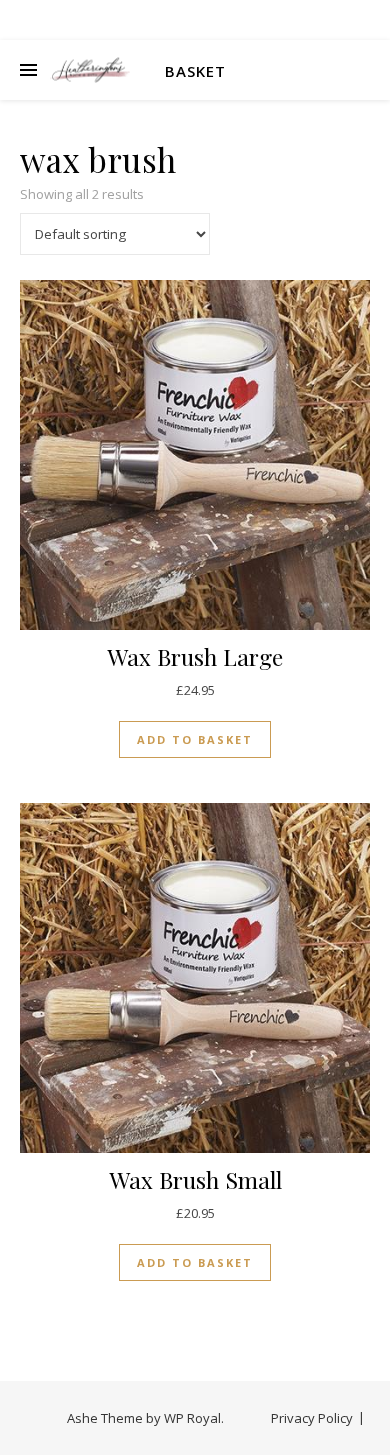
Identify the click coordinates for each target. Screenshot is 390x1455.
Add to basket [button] (195, 739)
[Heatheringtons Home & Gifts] (90, 70)
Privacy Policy (312, 1418)
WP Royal (192, 1418)
